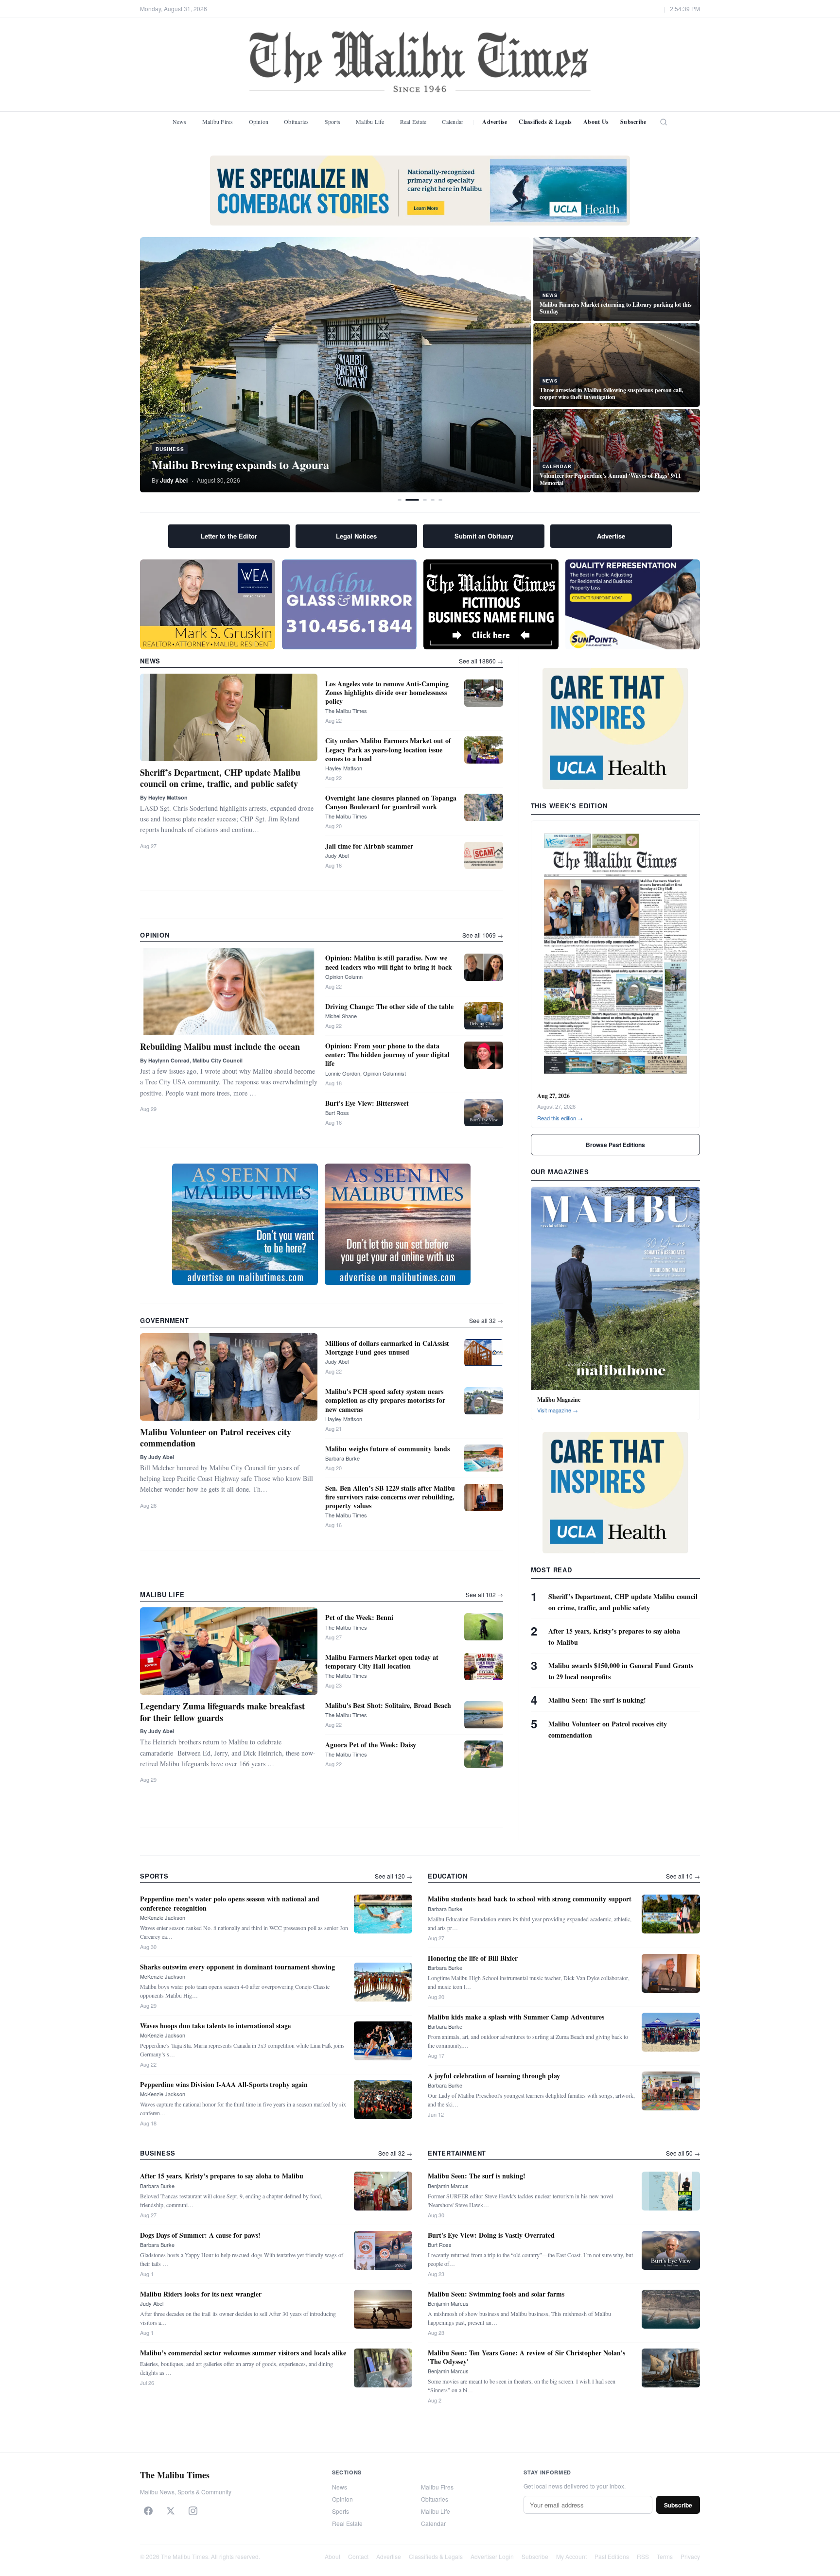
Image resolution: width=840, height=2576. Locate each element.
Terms (665, 2556)
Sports (332, 122)
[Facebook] (148, 2511)
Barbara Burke (342, 1458)
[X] (171, 2511)
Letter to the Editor (229, 536)
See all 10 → (683, 1876)
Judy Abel (337, 855)
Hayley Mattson (344, 768)
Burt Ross (337, 1113)
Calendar (453, 122)
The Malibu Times (346, 711)
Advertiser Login (492, 2556)
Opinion (259, 122)
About (332, 2556)
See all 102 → (484, 1594)
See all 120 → (394, 1876)
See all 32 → (486, 1320)
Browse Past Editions (615, 1145)
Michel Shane (341, 1016)
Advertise (495, 122)
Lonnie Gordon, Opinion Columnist (366, 1073)
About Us (596, 122)
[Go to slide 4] (433, 500)
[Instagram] (193, 2511)
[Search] (664, 122)
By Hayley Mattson (164, 797)
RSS (643, 2556)
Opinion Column (344, 976)
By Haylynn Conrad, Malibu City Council (191, 1060)
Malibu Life (370, 122)
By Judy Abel (157, 1457)
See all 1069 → (483, 935)
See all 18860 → (481, 661)
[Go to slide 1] (400, 500)
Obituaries (296, 122)
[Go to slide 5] (440, 500)
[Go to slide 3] (425, 500)
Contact (358, 2556)
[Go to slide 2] (412, 500)
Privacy (690, 2556)
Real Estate (413, 122)
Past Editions (612, 2556)
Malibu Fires (218, 122)
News (180, 122)
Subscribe (633, 122)
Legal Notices (356, 536)
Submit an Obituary (484, 536)
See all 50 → (683, 2153)
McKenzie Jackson (163, 1917)
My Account (571, 2556)
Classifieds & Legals (545, 122)
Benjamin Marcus (448, 2186)
